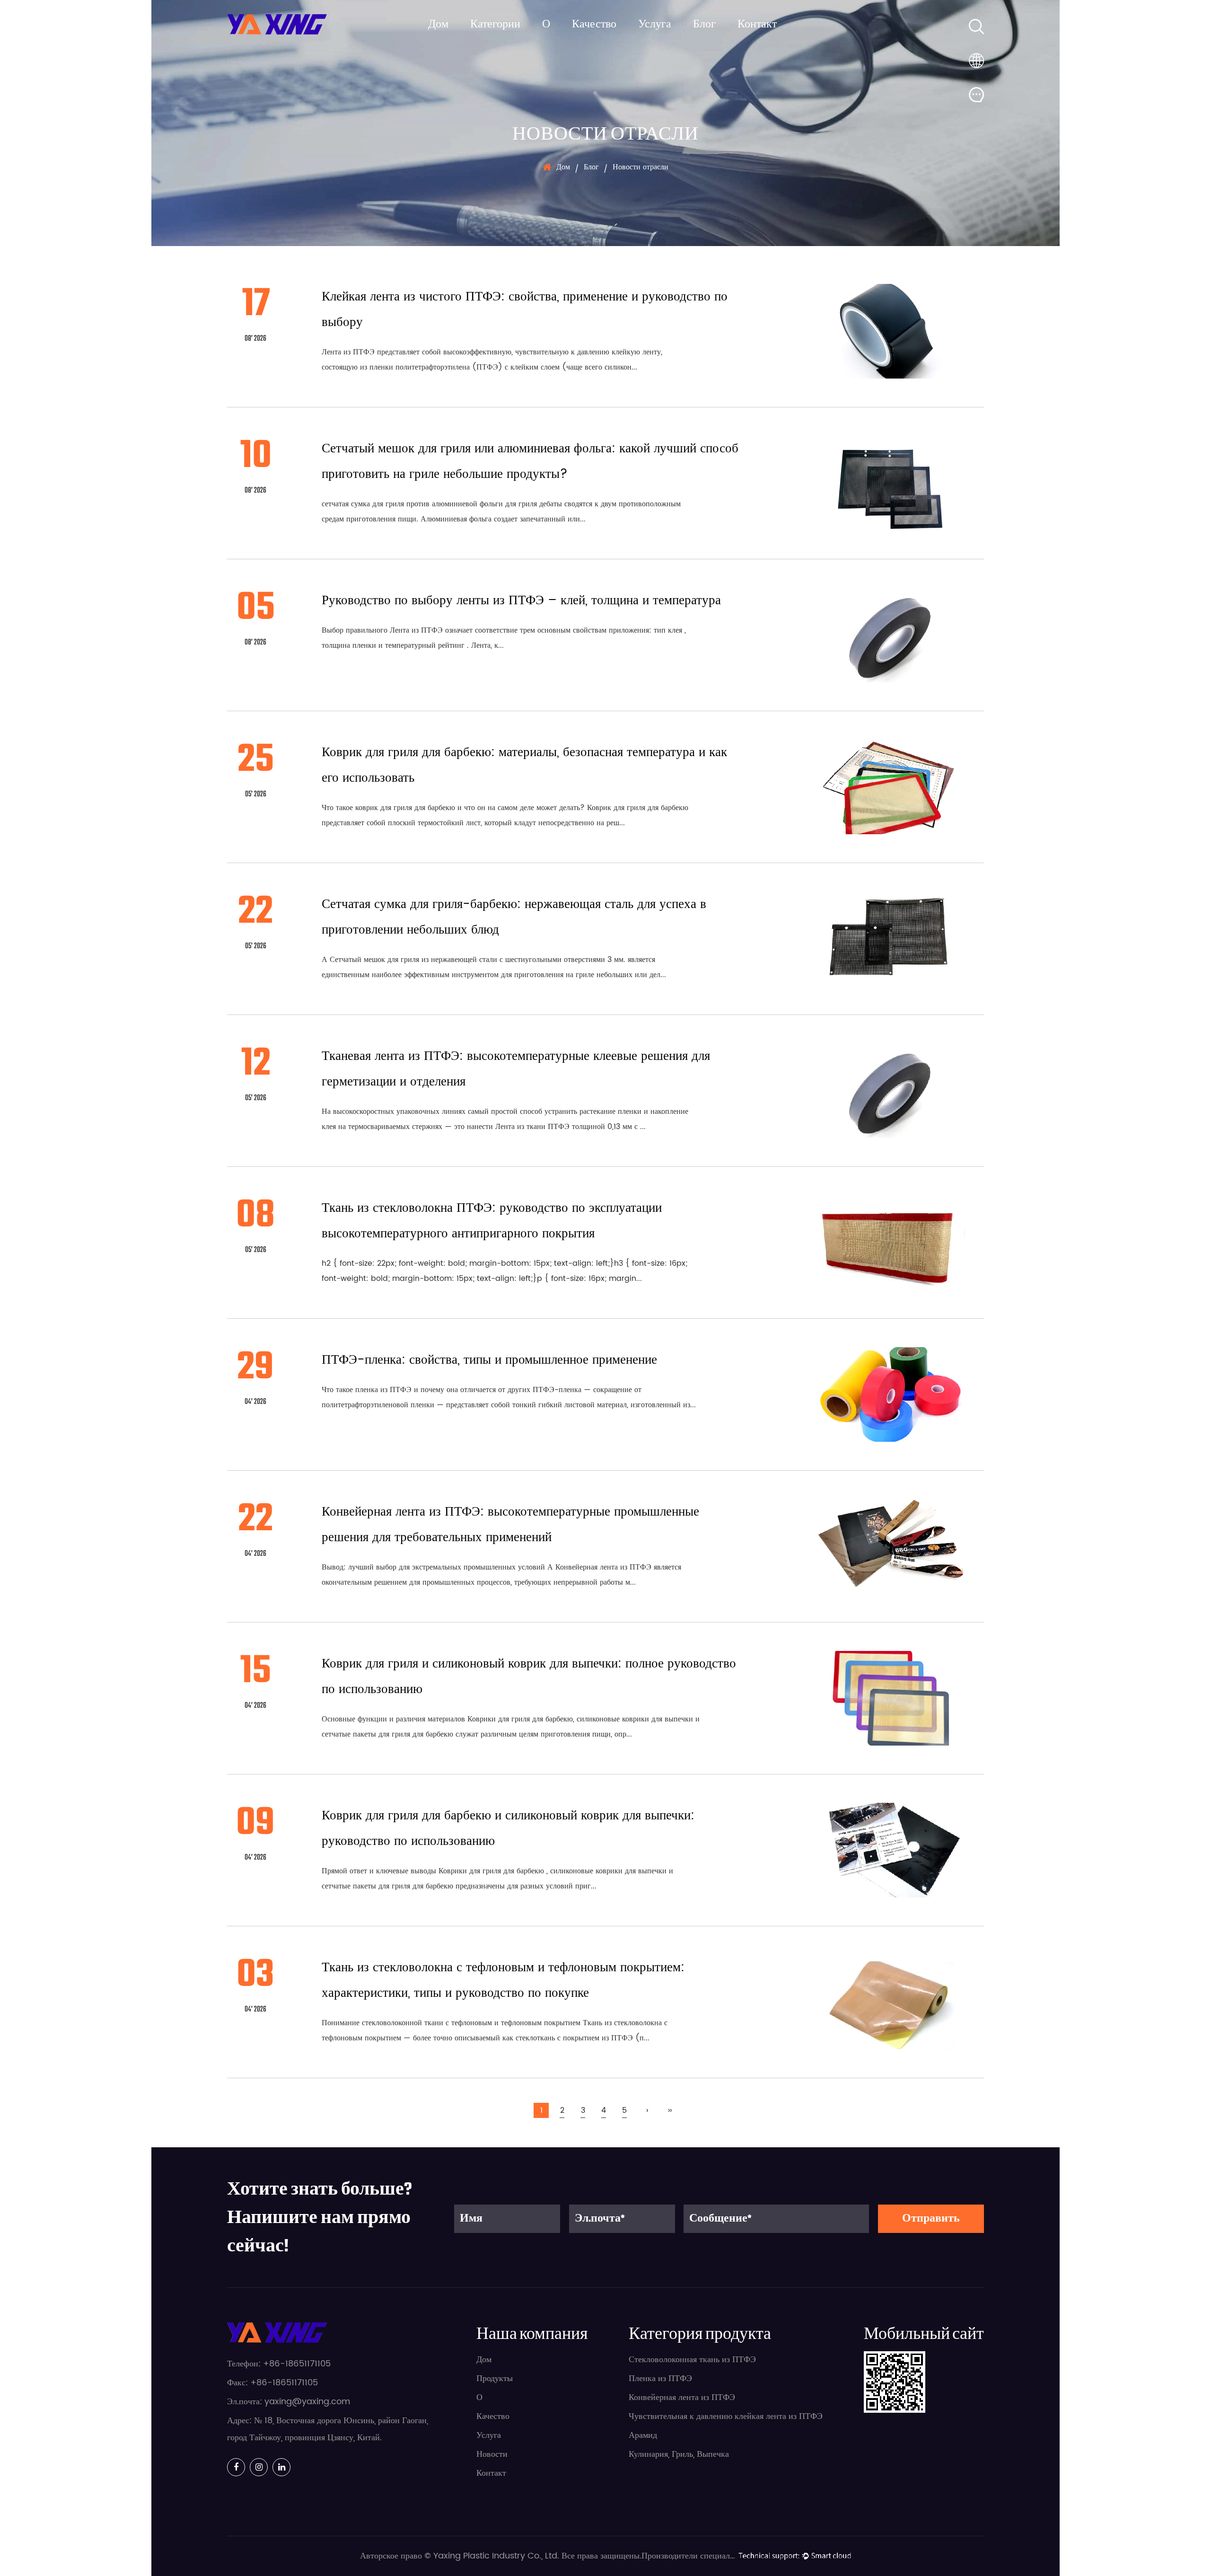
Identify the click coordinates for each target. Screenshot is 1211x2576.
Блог (704, 25)
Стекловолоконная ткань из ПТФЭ (692, 2360)
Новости (492, 2454)
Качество (594, 25)
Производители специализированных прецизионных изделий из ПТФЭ (689, 2556)
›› (670, 2110)
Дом (438, 25)
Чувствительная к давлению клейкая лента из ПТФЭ (726, 2416)
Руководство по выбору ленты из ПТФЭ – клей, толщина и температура (521, 600)
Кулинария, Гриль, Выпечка (679, 2454)
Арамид (643, 2435)
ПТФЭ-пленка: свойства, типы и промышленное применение (489, 1360)
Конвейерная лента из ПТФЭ (682, 2397)
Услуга (655, 25)
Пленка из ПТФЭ (660, 2378)
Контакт (757, 25)
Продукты (495, 2378)
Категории (495, 25)
